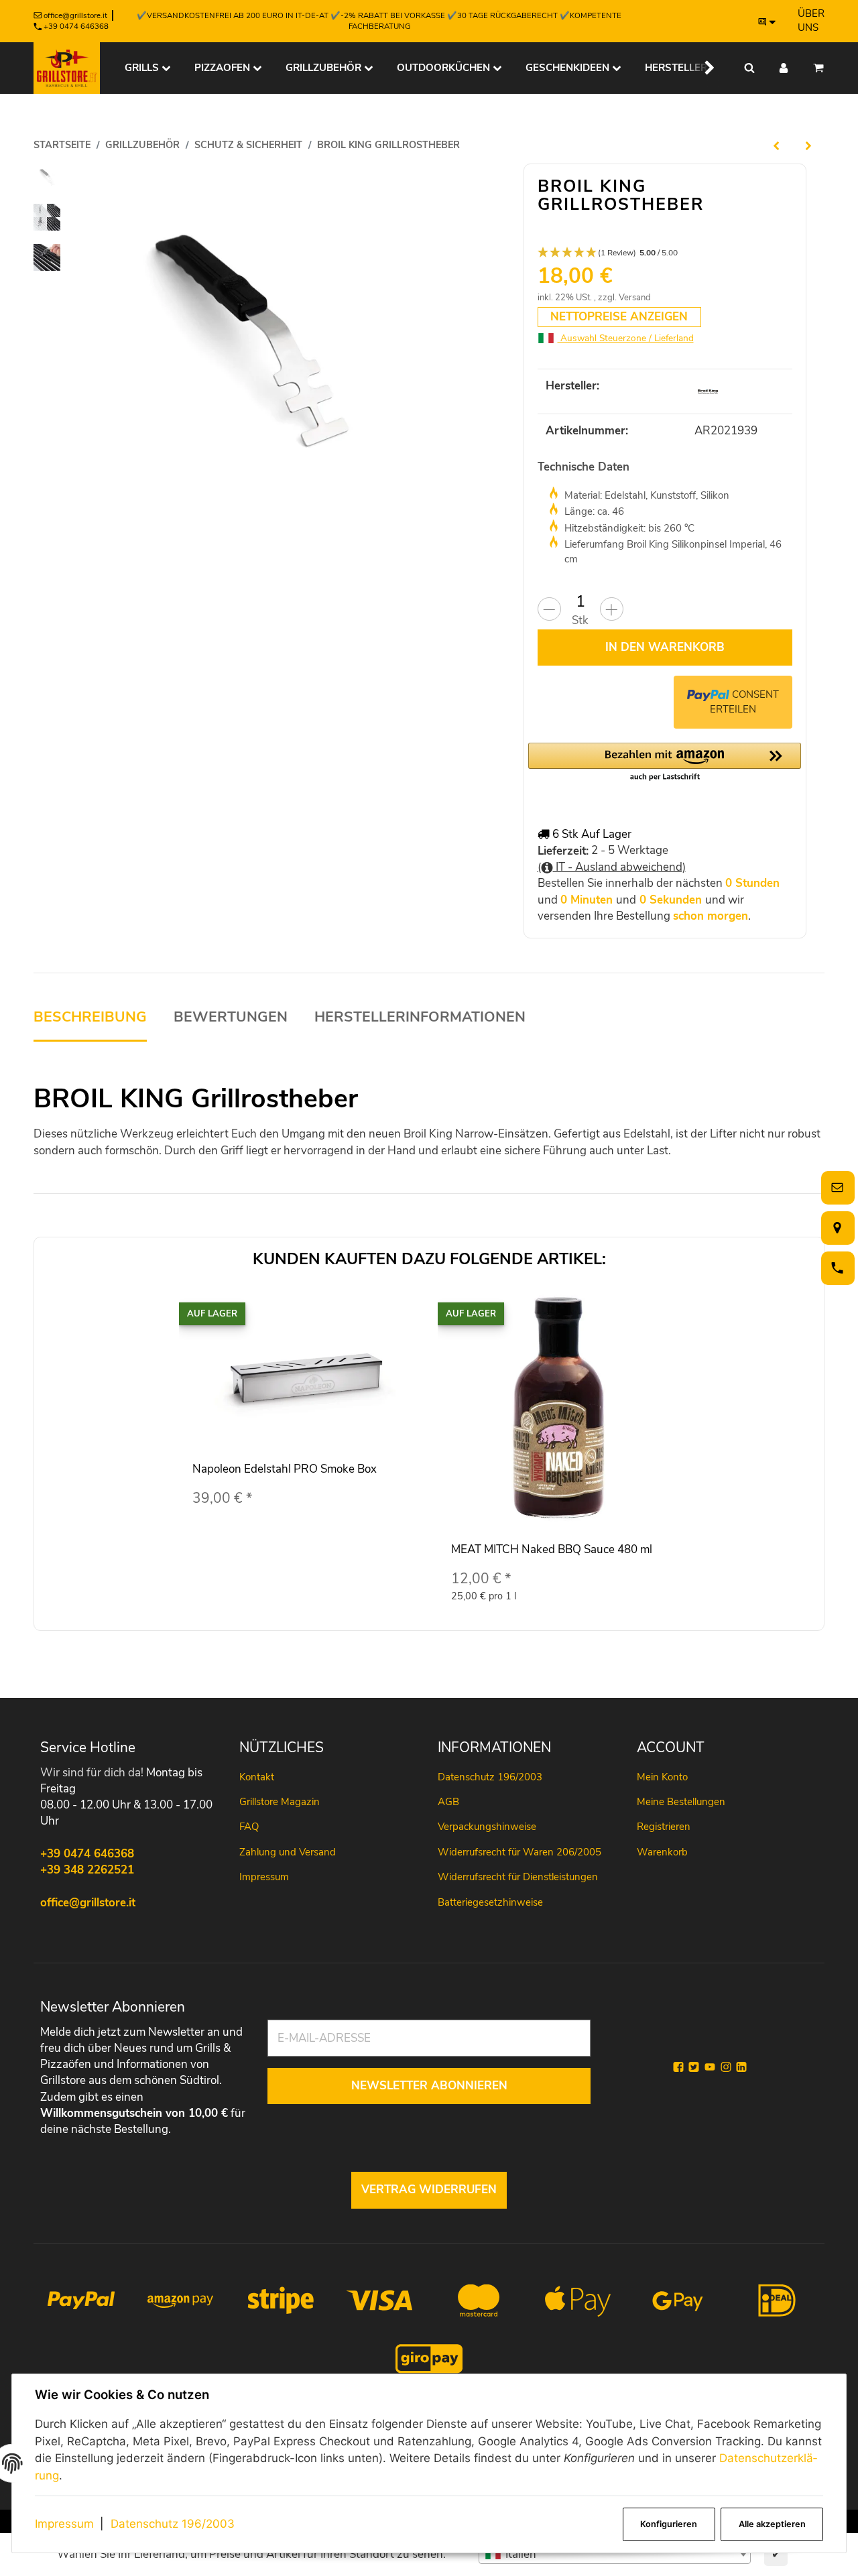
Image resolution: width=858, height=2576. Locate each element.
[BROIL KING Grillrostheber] (247, 337)
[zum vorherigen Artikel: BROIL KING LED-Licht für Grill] (776, 145)
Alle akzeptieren (772, 2524)
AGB (448, 1802)
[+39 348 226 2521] (835, 1268)
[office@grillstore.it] (835, 1187)
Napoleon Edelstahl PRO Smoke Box (285, 1469)
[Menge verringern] (549, 609)
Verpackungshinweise (487, 1827)
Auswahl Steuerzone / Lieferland (626, 338)
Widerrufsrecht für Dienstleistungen (518, 1877)
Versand (635, 298)
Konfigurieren (669, 2524)
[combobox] (615, 2555)
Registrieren (664, 1827)
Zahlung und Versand (288, 1852)
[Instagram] (726, 2067)
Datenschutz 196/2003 (173, 2524)
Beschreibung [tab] (90, 1017)
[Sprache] (768, 21)
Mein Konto (662, 1777)
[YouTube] (710, 2067)
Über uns (811, 20)
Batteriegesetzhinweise (490, 1902)
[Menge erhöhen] (612, 609)
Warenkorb (662, 1852)
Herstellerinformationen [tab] (420, 1017)
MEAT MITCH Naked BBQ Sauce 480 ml (552, 1549)
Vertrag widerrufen (429, 2190)
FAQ (249, 1827)
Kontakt (257, 1777)
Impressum (64, 2524)
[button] (701, 68)
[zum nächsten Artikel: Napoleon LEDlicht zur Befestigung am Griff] (808, 145)
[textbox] (615, 2555)
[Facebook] (678, 2067)
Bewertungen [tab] (231, 1017)
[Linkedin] (741, 2067)
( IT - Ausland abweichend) (612, 867)
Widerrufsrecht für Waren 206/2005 (519, 1852)
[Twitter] (694, 2067)
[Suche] (749, 68)
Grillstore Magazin (280, 1802)
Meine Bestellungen (681, 1802)
